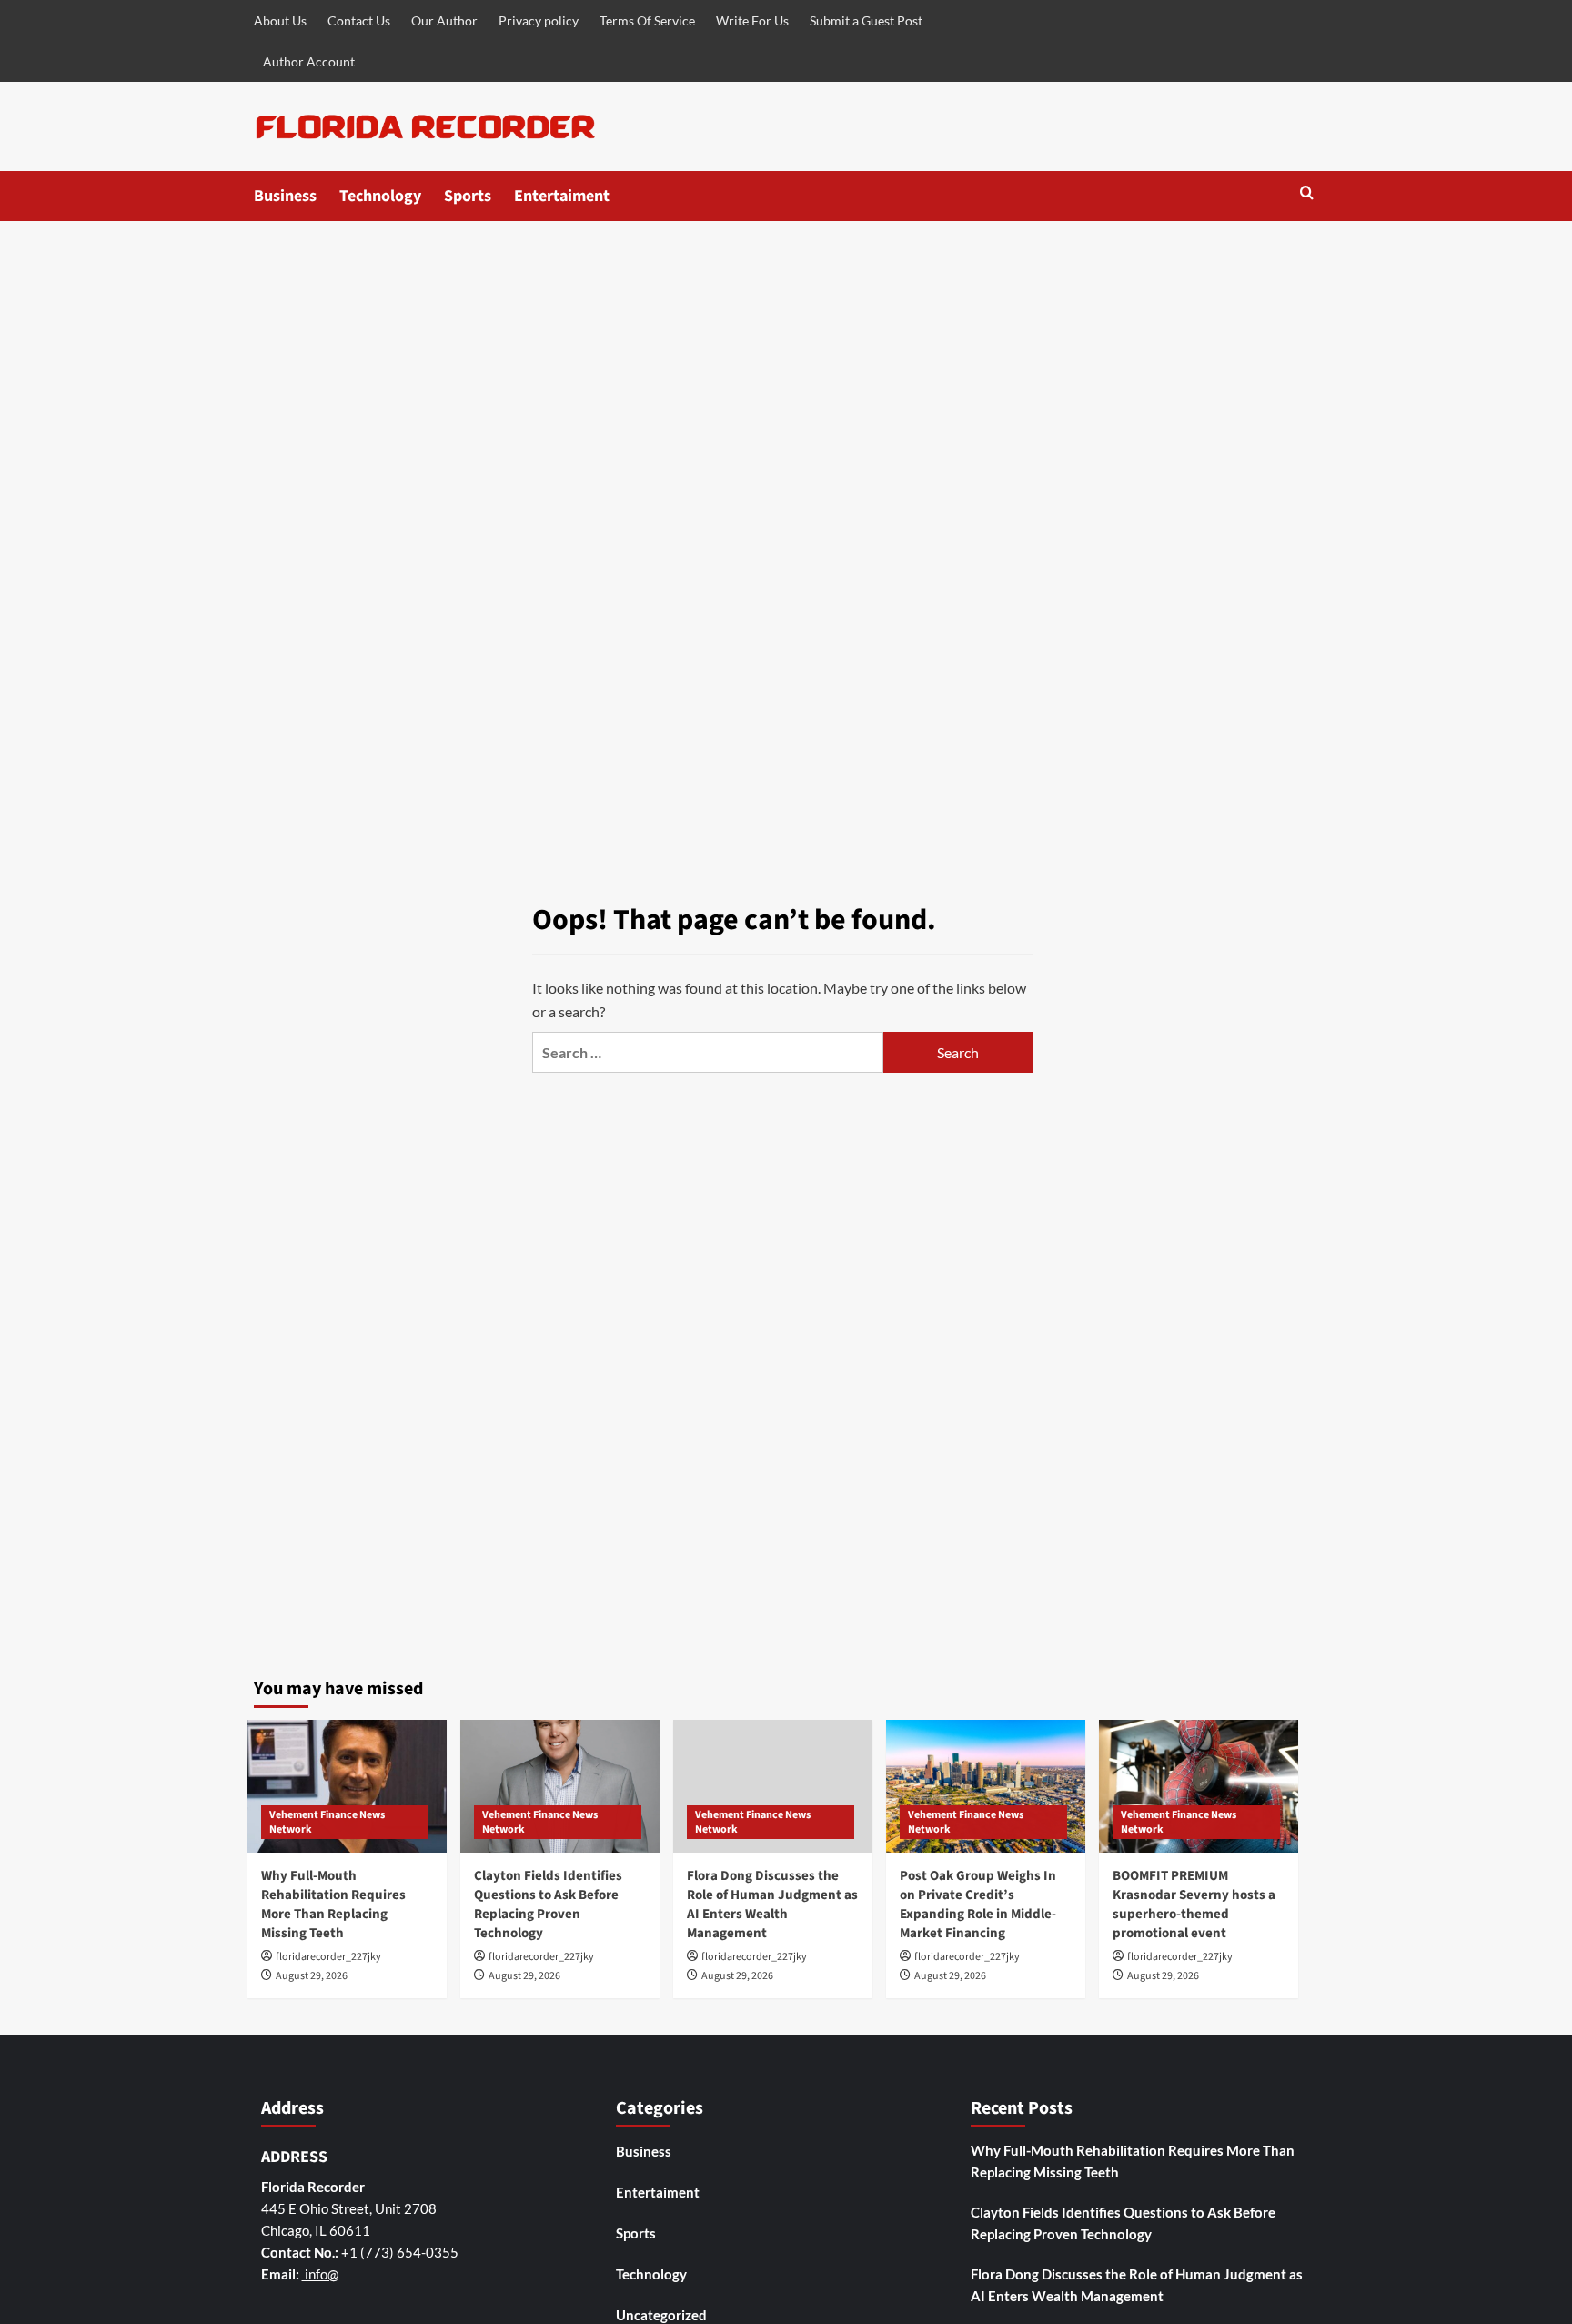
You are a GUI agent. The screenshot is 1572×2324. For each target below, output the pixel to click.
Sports (468, 196)
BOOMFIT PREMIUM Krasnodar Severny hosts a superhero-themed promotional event (1194, 1905)
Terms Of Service (647, 20)
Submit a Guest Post (866, 20)
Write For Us (752, 20)
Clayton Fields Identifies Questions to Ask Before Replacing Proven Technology (548, 1905)
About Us (280, 20)
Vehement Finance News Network (327, 1822)
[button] (1307, 194)
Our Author (444, 20)
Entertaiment (562, 196)
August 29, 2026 (312, 1976)
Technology (380, 196)
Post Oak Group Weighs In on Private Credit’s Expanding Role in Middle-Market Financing (978, 1905)
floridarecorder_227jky (328, 1957)
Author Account (309, 61)
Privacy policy (539, 20)
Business (285, 196)
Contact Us (359, 20)
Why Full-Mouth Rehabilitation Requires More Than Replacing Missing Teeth (333, 1905)
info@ (320, 2274)
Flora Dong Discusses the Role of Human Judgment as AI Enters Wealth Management (772, 1905)
